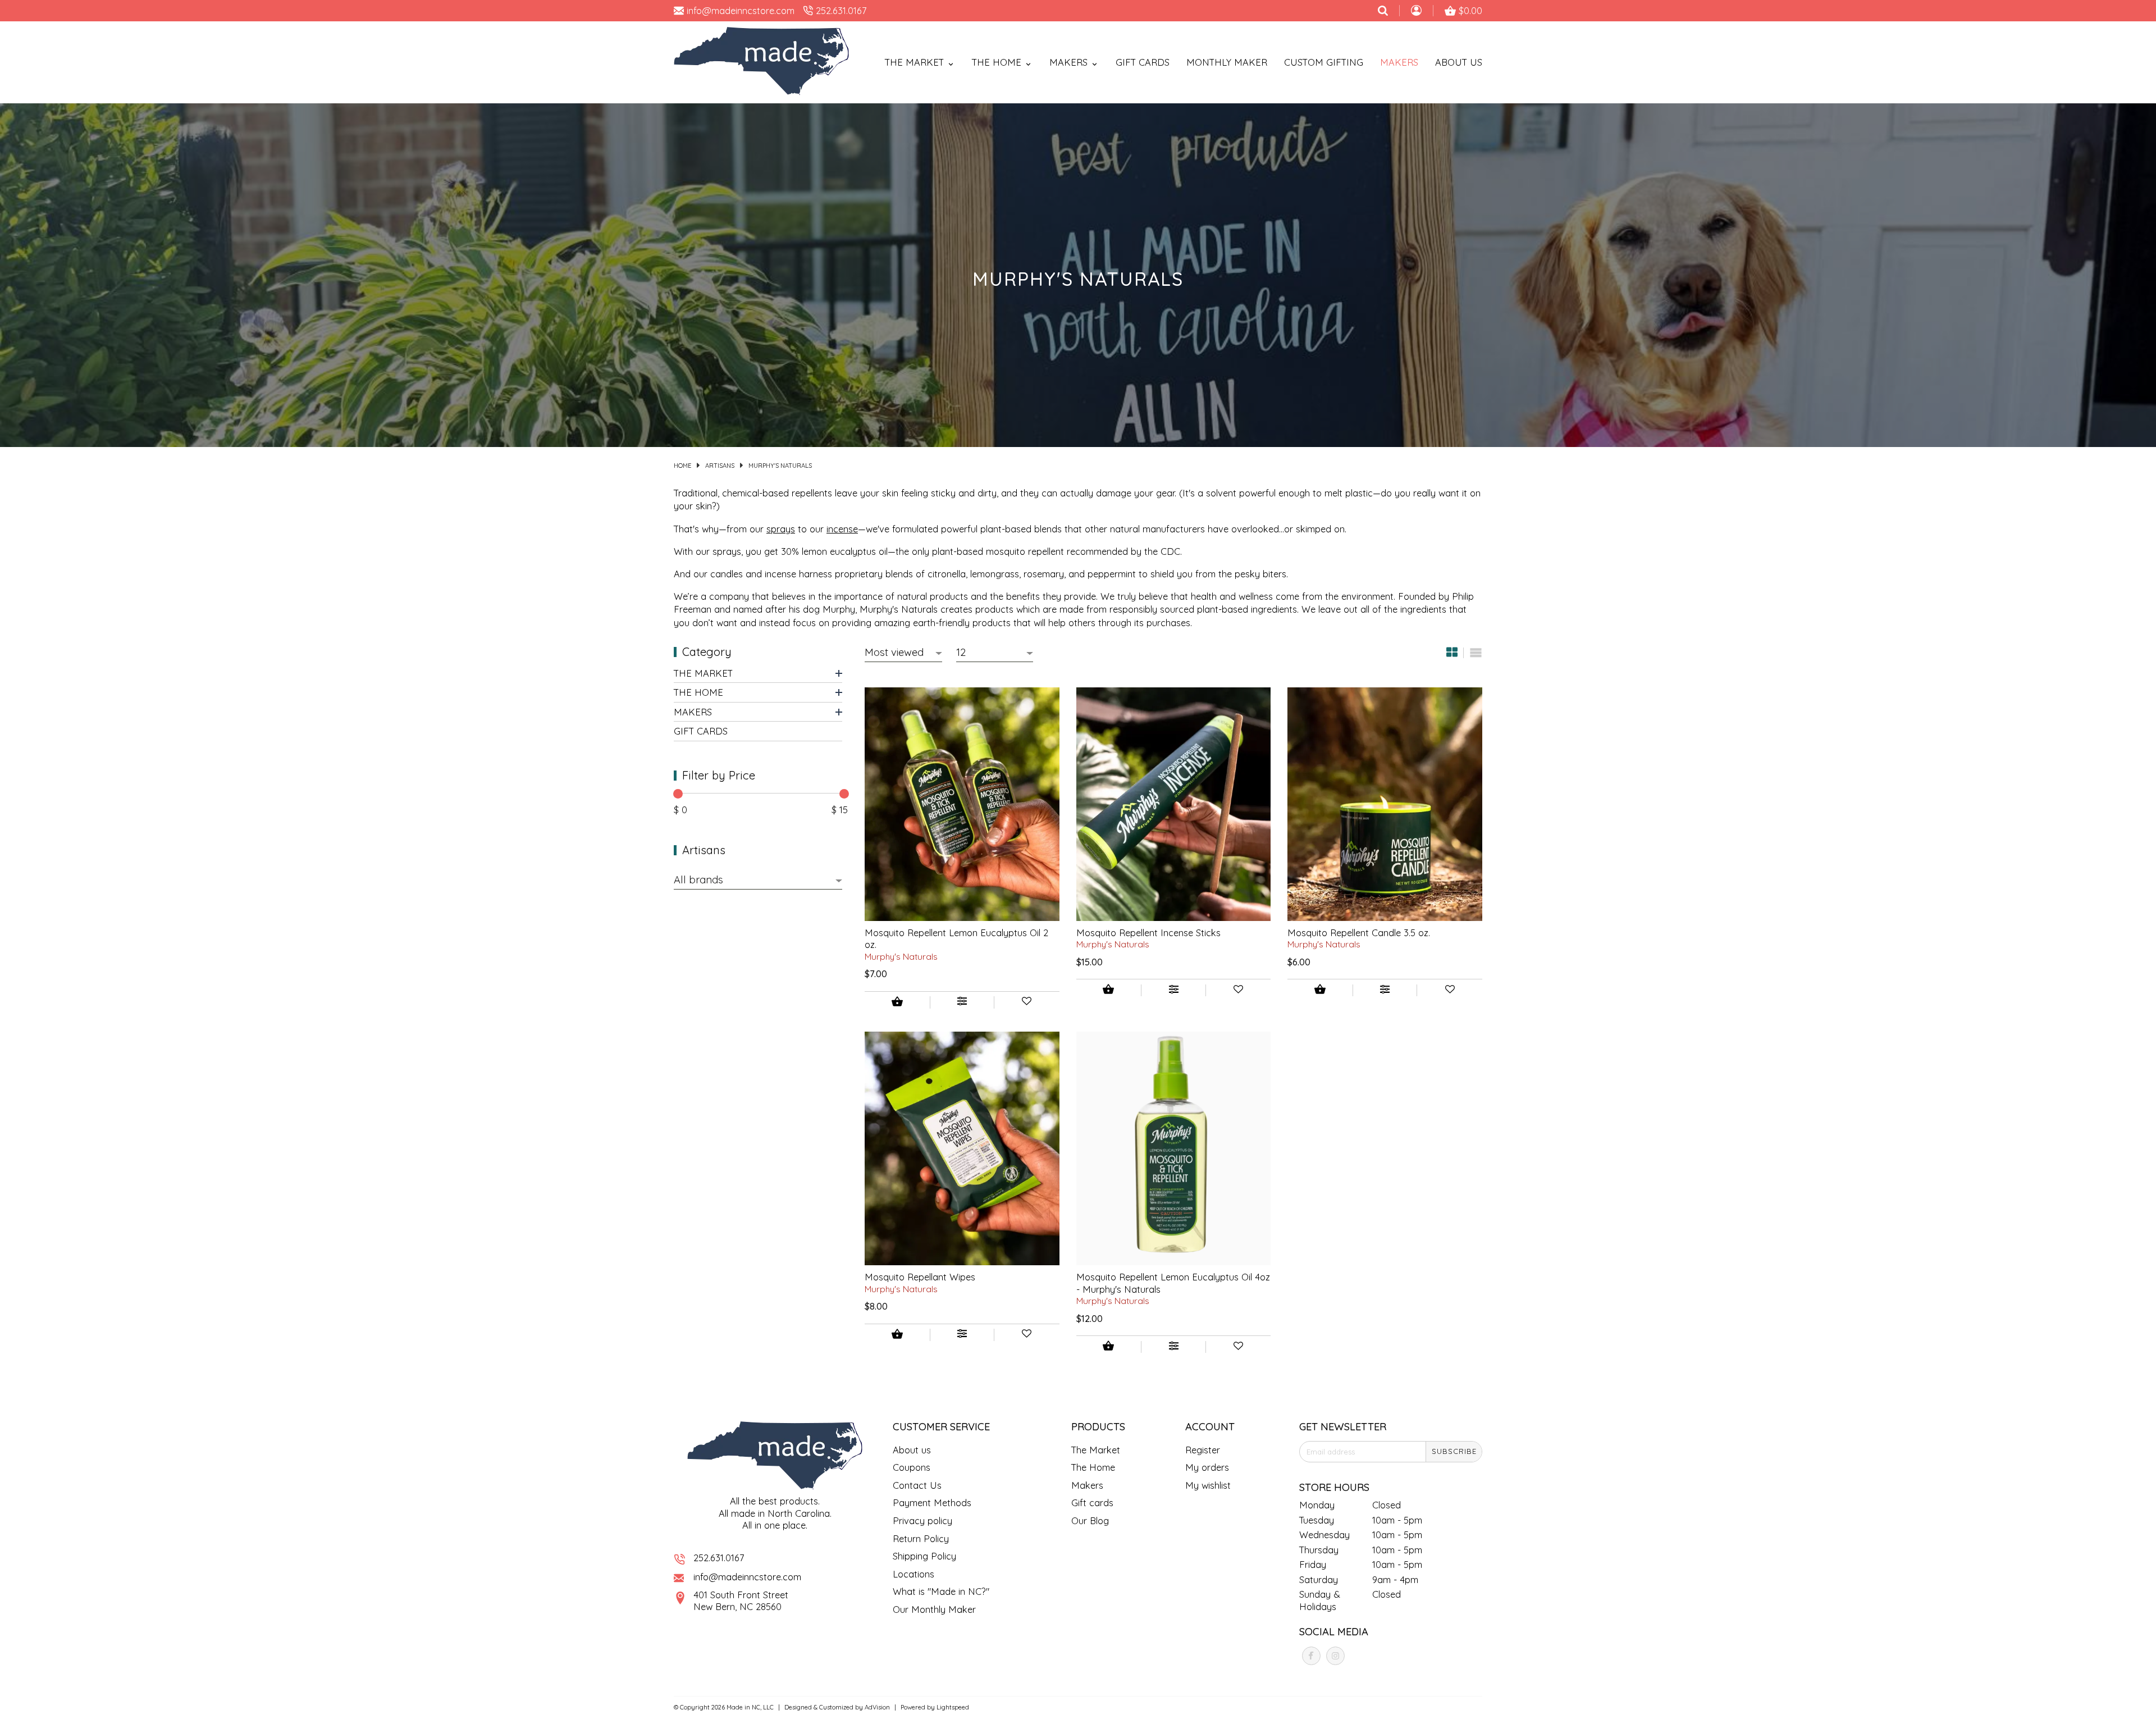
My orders (1207, 1467)
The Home (698, 693)
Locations (913, 1574)
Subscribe (1454, 1451)
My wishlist (1208, 1485)
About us (912, 1450)
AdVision (877, 1707)
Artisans (720, 466)
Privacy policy (922, 1520)
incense (842, 529)
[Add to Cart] (897, 1003)
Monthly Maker (1227, 62)
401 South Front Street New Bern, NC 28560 (741, 1601)
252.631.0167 (719, 1558)
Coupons (912, 1467)
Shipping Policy (924, 1556)
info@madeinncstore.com (747, 1577)
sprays (781, 529)
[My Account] (1416, 12)
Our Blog (1090, 1520)
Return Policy (921, 1538)
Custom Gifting (1324, 62)
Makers (1399, 62)
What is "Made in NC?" (941, 1591)
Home (682, 466)
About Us (1459, 62)
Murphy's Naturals (780, 466)
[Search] (1383, 11)
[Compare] (962, 1002)
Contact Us (917, 1485)
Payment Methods (932, 1503)
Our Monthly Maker (934, 1609)
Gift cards (1143, 62)
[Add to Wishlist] (1027, 1002)
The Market (703, 673)
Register (1203, 1450)
